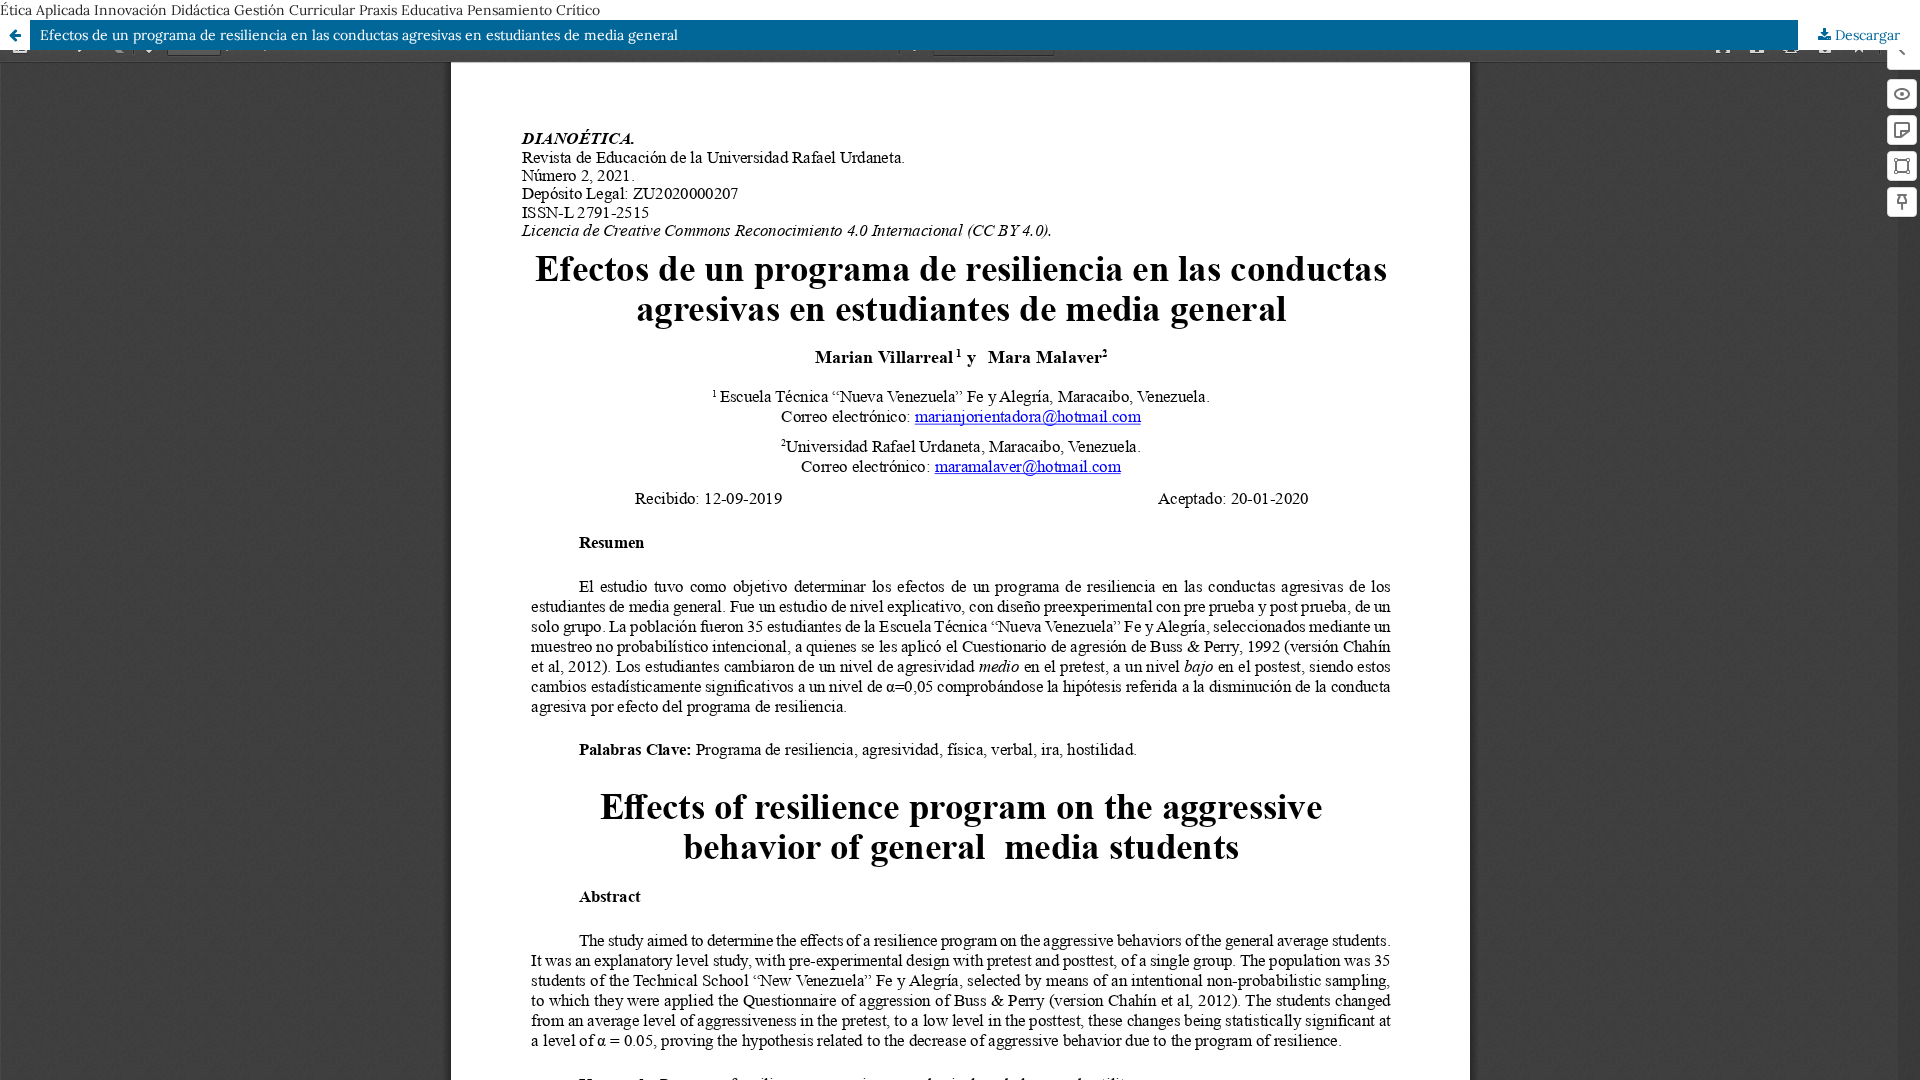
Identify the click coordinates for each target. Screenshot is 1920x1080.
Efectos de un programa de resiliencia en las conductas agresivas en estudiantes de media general (359, 35)
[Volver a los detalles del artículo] (15, 35)
